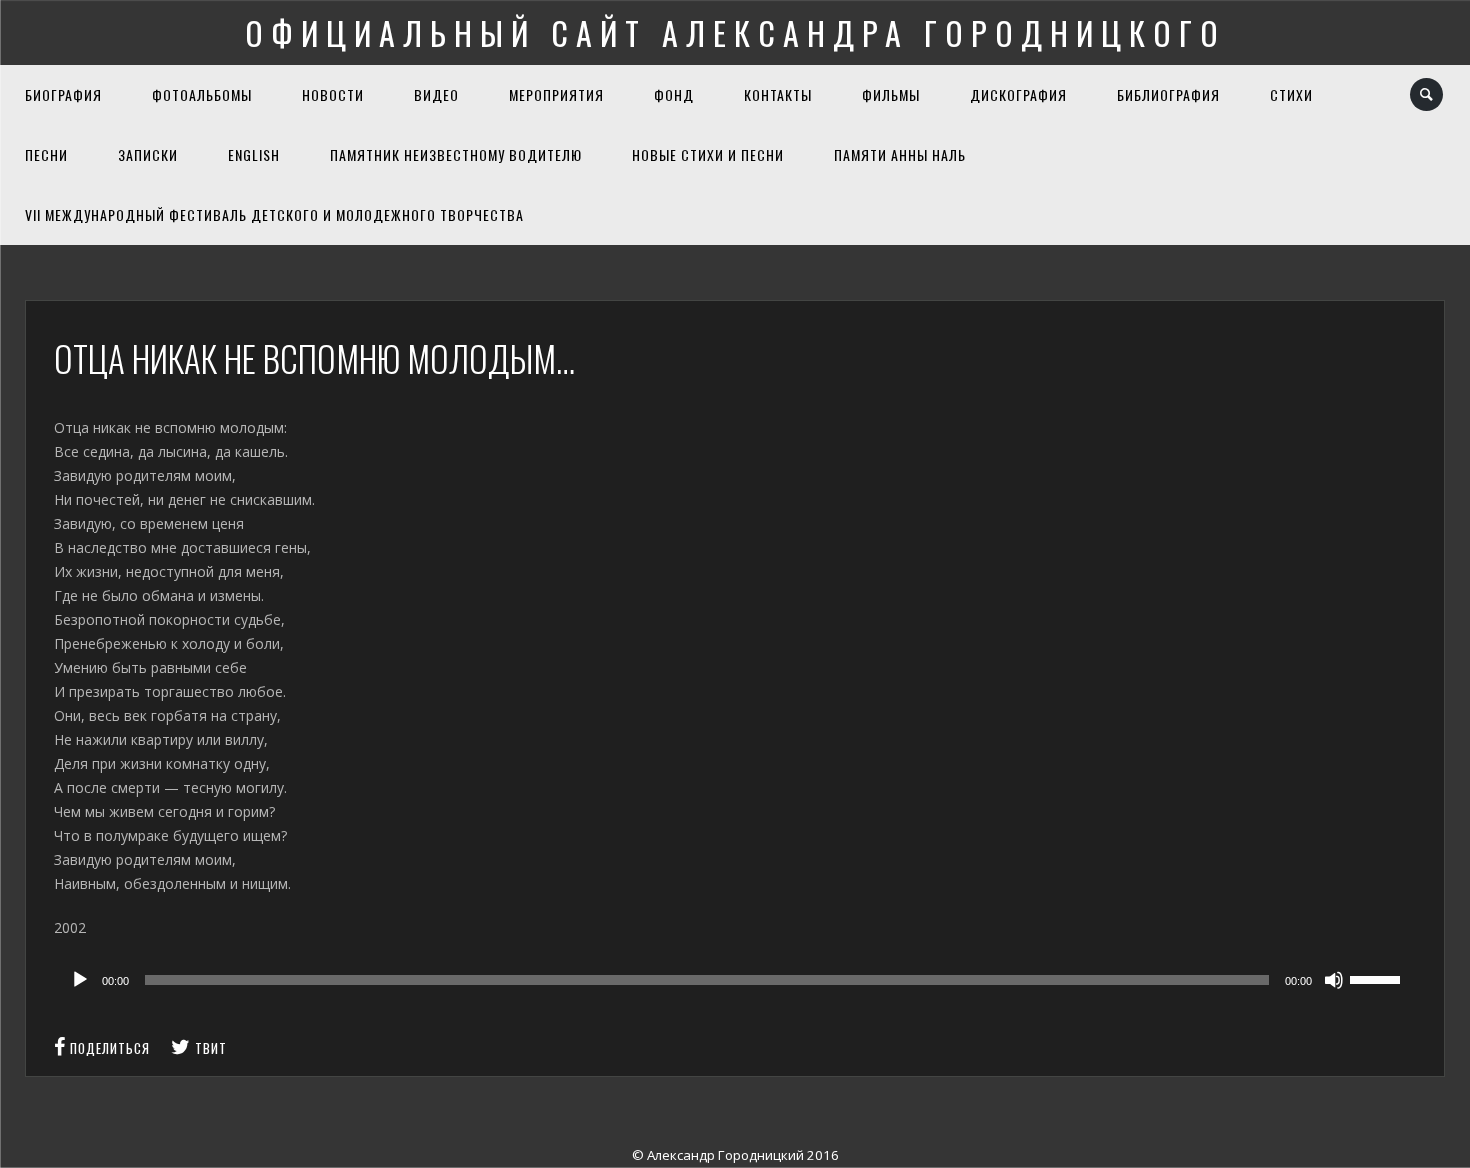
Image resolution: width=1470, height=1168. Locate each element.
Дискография (1018, 94)
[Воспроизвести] (80, 980)
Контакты (778, 94)
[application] (734, 980)
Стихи (1291, 94)
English (254, 154)
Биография (63, 94)
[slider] (1378, 978)
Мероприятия (556, 94)
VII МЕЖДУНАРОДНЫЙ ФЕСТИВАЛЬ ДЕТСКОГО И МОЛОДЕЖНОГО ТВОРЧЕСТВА (274, 214)
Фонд (674, 94)
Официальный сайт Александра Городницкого (735, 32)
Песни (46, 154)
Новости (333, 94)
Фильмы (891, 94)
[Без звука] (1334, 980)
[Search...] (1427, 94)
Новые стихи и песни (708, 154)
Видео (436, 94)
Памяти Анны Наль (900, 154)
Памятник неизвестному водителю (456, 154)
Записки (148, 154)
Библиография (1168, 94)
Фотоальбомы (202, 94)
